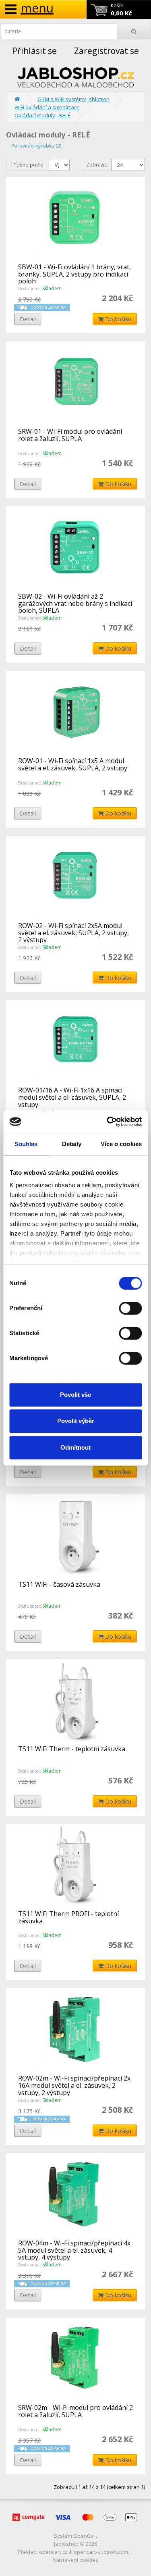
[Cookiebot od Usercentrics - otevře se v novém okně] (108, 1122)
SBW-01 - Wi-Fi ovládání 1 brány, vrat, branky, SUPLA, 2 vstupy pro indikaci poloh (74, 274)
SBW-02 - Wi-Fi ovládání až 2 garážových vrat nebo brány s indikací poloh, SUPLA (75, 603)
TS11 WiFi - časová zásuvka (59, 1584)
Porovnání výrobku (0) (36, 146)
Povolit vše (75, 1395)
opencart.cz (53, 2552)
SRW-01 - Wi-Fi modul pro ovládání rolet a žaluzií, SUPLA (70, 435)
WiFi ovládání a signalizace (47, 107)
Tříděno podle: (28, 165)
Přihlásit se (34, 51)
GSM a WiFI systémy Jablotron (73, 99)
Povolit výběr (76, 1421)
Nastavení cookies (76, 2560)
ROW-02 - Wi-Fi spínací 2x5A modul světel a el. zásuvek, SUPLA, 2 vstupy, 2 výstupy (73, 933)
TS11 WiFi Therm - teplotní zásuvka (72, 1749)
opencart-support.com (101, 2552)
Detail (28, 319)
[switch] (130, 1308)
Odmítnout (75, 1447)
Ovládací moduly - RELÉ (42, 115)
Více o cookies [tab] (121, 1144)
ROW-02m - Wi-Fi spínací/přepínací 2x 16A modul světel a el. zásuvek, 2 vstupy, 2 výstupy (74, 2085)
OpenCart (85, 2536)
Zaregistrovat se (107, 51)
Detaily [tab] (72, 1144)
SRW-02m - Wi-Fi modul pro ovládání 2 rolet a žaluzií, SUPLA (75, 2411)
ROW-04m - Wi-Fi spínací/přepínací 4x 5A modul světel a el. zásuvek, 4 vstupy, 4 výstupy (74, 2250)
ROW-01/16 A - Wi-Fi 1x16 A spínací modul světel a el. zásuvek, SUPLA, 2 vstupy (72, 1097)
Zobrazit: (97, 165)
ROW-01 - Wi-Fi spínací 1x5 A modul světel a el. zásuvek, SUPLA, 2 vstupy (73, 764)
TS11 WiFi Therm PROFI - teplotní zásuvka (68, 1917)
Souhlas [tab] (26, 1144)
